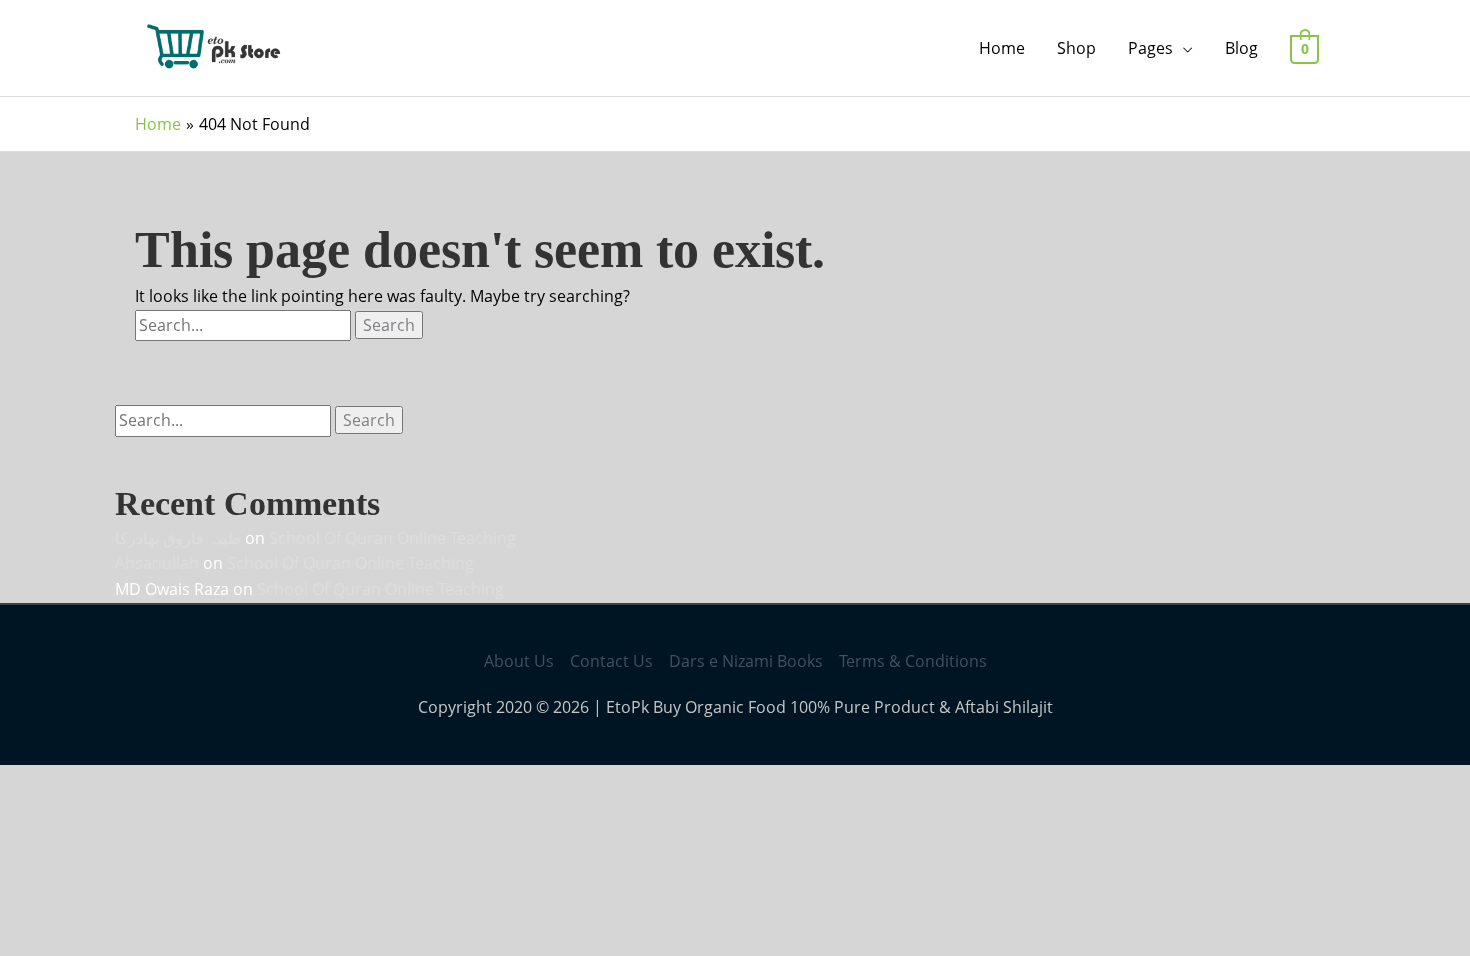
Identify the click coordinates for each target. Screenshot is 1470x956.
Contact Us (611, 661)
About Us (519, 661)
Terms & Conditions (913, 661)
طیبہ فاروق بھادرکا (178, 538)
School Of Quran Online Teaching (392, 538)
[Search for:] (245, 325)
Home (1002, 48)
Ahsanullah (157, 563)
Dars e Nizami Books (746, 661)
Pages (1150, 48)
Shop (1076, 48)
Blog (1241, 48)
